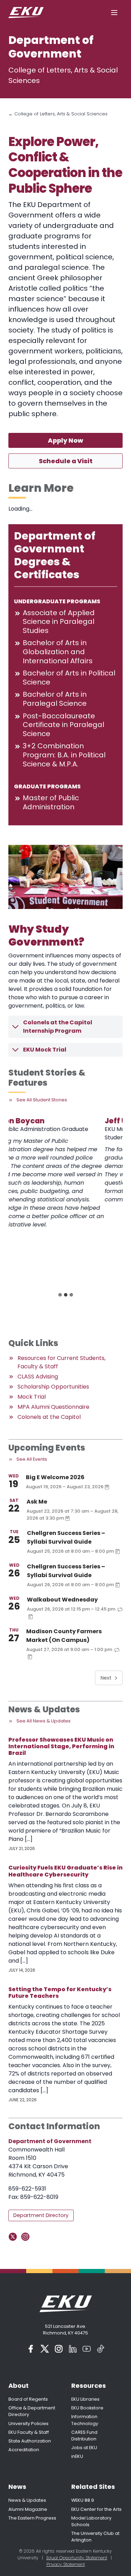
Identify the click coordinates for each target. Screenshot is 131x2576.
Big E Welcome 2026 (55, 1477)
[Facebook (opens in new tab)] (31, 2349)
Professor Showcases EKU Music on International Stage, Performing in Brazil (61, 1746)
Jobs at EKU (84, 2448)
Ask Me (37, 1502)
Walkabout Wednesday (62, 1600)
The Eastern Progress (32, 2518)
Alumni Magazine (28, 2509)
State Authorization (30, 2441)
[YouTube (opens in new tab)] (87, 2349)
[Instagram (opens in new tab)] (59, 2349)
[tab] (60, 1295)
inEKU (77, 2456)
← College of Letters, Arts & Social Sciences (58, 114)
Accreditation (24, 2450)
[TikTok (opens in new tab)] (101, 2349)
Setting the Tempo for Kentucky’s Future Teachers (60, 1993)
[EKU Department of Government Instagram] (27, 2237)
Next (106, 1678)
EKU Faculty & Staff (29, 2432)
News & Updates (27, 2500)
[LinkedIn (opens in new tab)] (73, 2349)
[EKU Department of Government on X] (14, 2237)
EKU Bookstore (87, 2408)
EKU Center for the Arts (96, 2509)
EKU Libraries (85, 2399)
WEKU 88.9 (83, 2500)
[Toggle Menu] (114, 13)
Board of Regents (28, 2399)
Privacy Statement (66, 2564)
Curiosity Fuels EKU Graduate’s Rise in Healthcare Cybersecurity (65, 1871)
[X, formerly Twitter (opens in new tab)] (45, 2349)
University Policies (28, 2424)
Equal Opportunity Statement (77, 2558)
